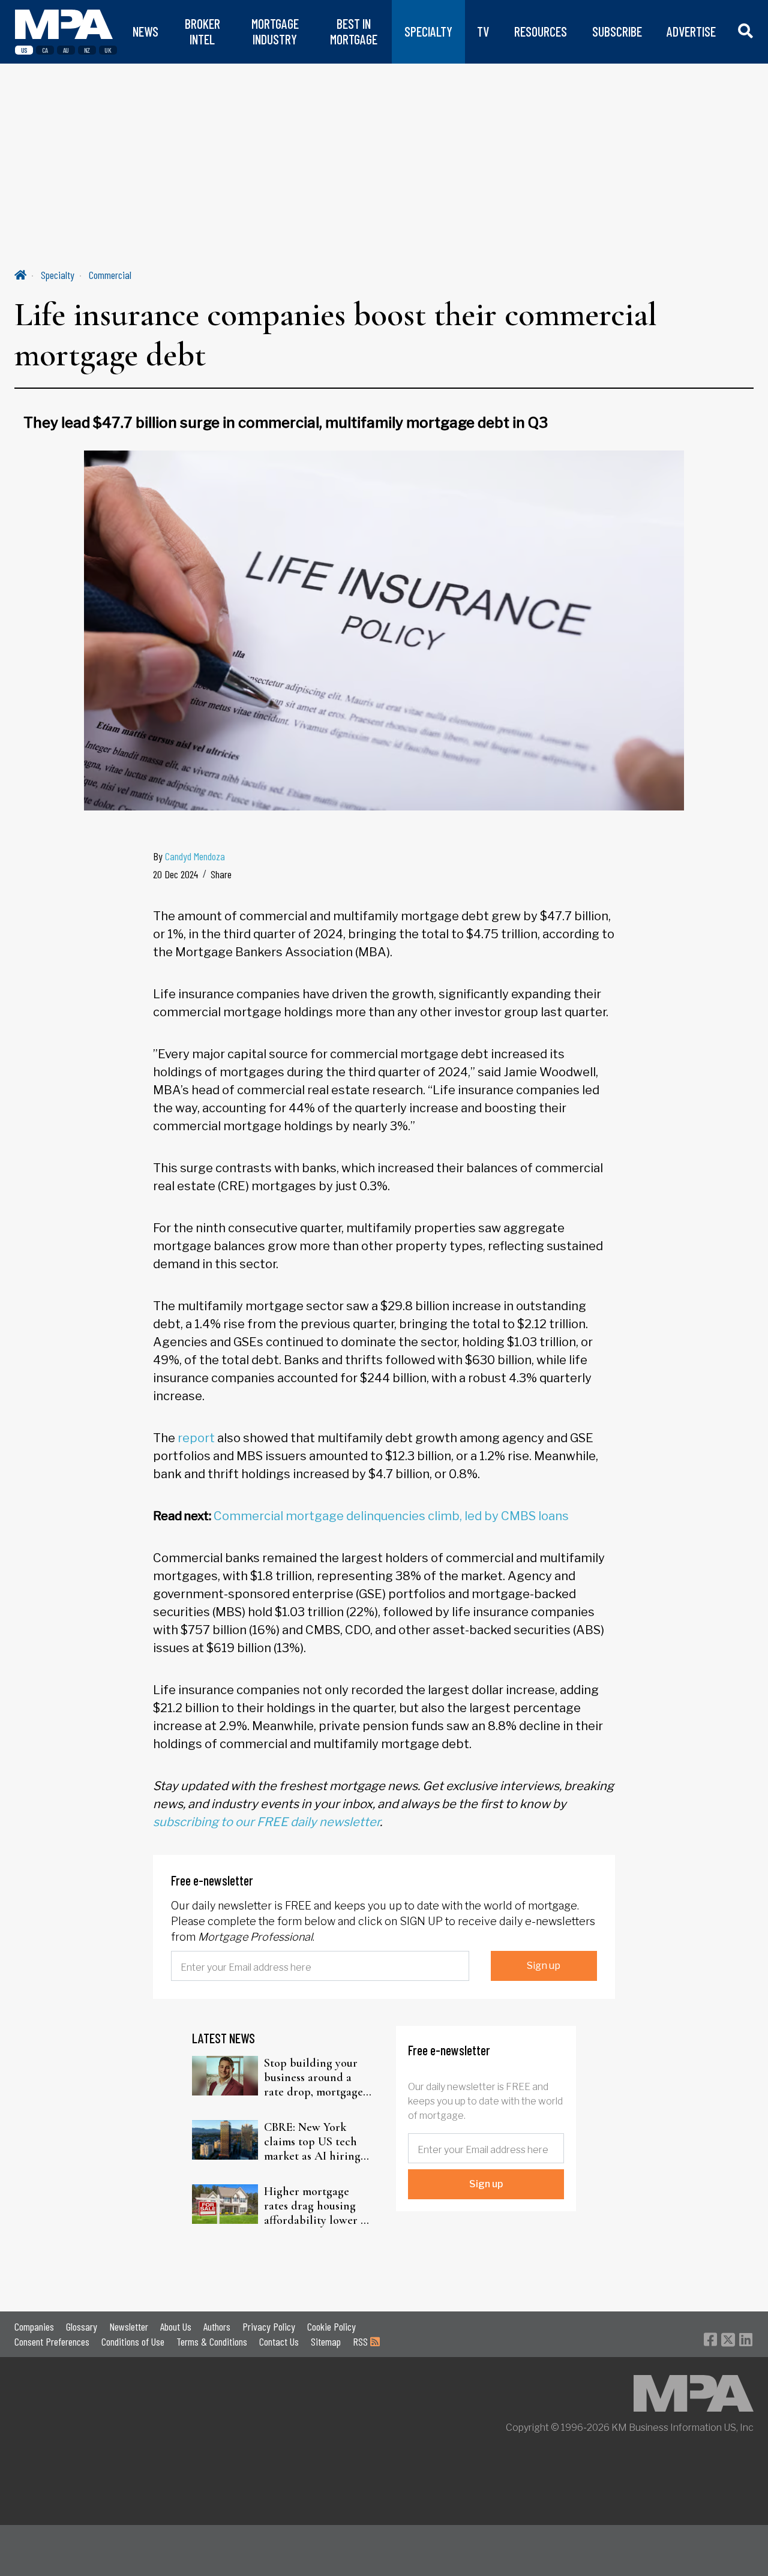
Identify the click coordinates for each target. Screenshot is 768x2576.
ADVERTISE (691, 31)
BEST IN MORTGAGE (354, 31)
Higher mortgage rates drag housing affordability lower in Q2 (317, 2206)
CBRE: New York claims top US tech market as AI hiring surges (312, 2142)
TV (483, 31)
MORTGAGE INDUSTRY (275, 31)
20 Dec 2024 (175, 874)
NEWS (145, 31)
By (189, 856)
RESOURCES (541, 31)
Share (221, 874)
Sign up (544, 1966)
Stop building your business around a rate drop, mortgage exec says (313, 2077)
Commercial (110, 275)
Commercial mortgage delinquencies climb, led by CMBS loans (391, 1516)
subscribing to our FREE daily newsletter (266, 1822)
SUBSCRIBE (617, 31)
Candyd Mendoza (195, 856)
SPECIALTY (428, 31)
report (196, 1438)
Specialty (58, 275)
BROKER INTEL (202, 31)
